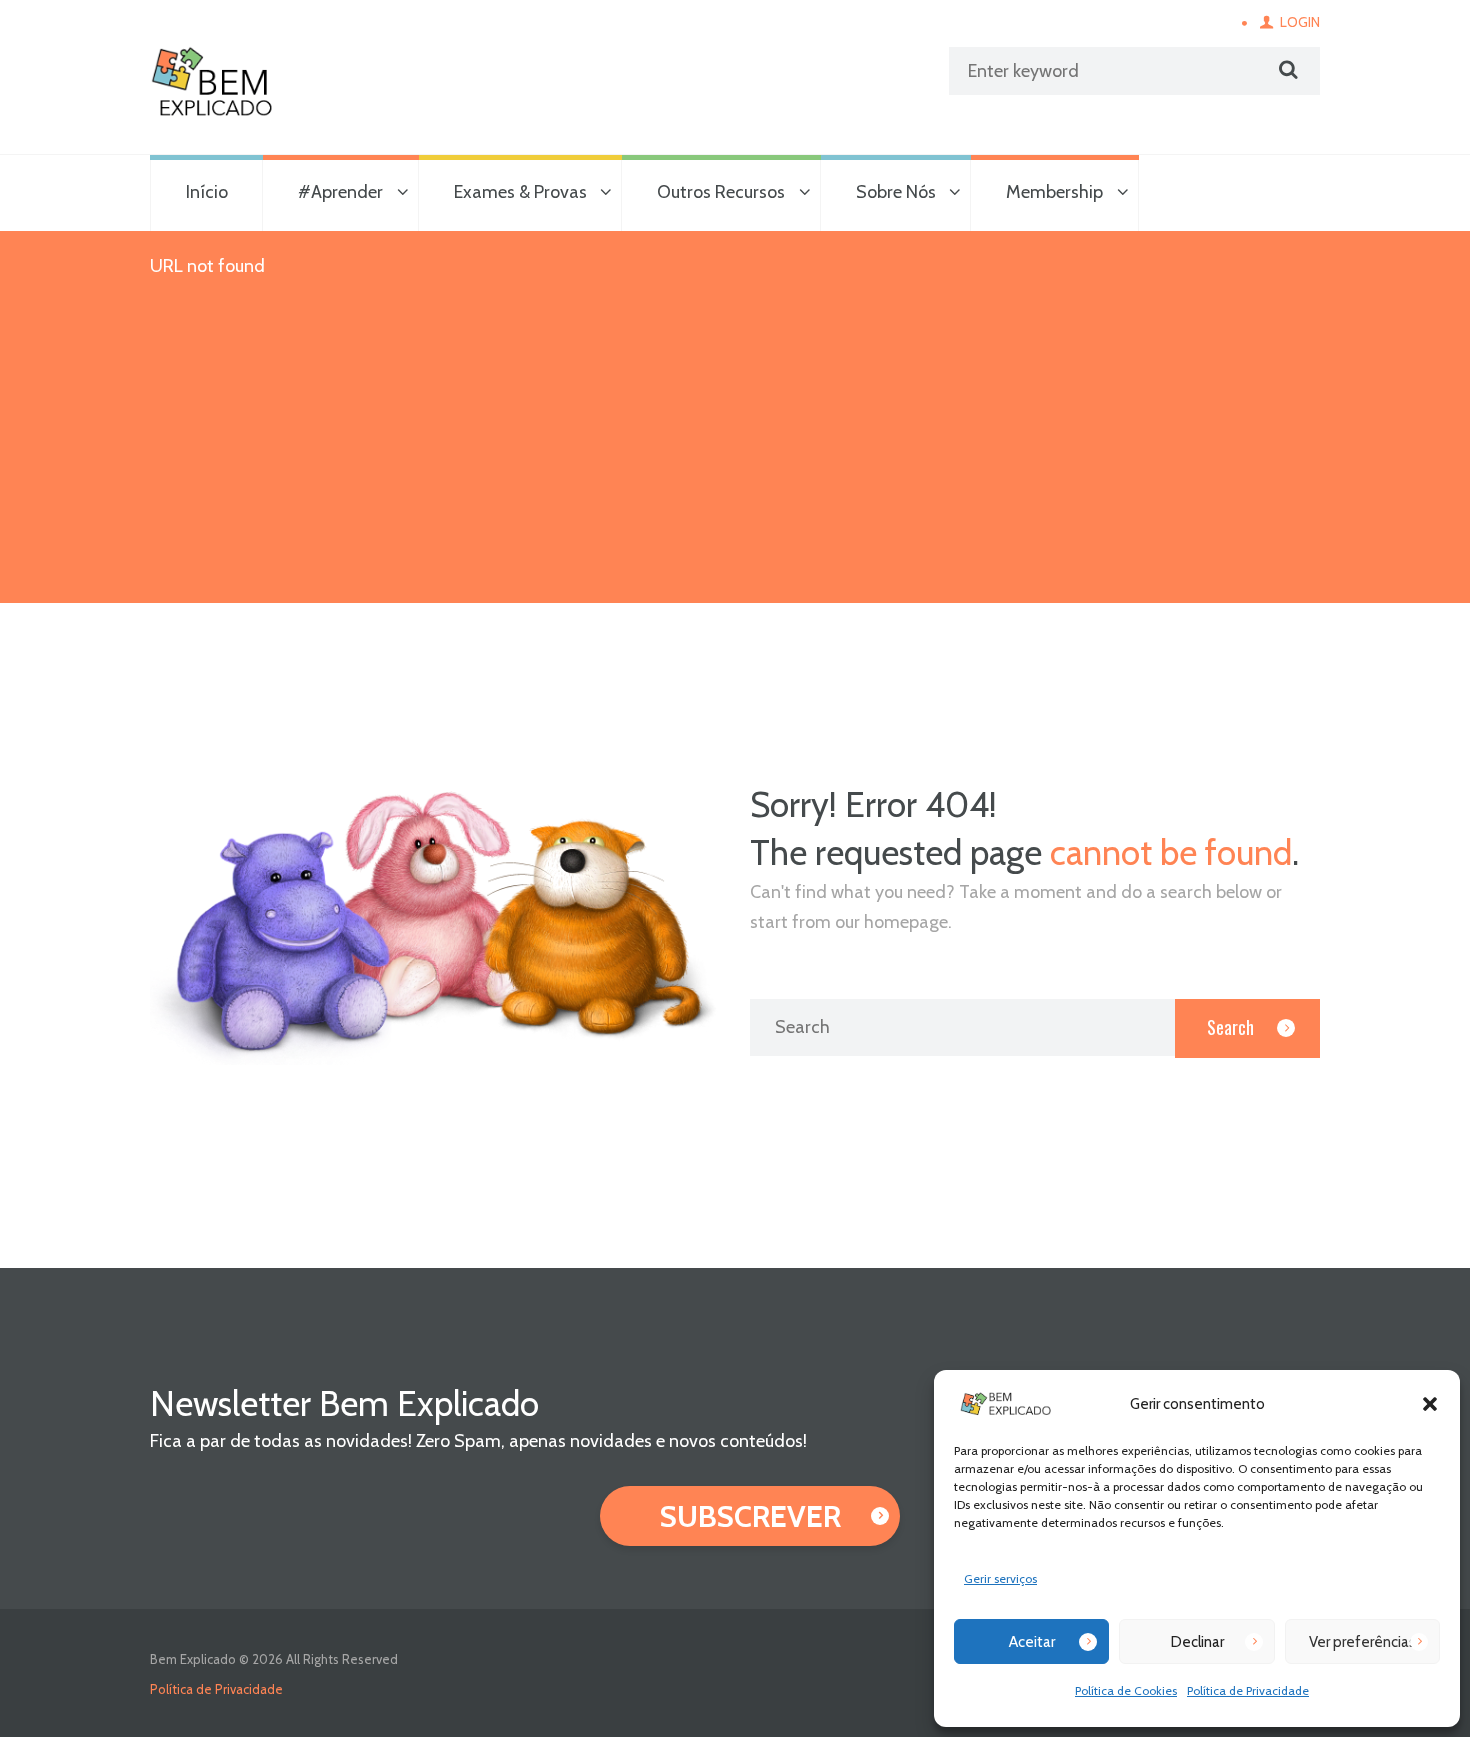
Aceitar (1032, 1642)
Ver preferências (1362, 1642)
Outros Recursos (721, 192)
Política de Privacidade (1248, 1690)
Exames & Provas (520, 192)
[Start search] (1286, 70)
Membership (1054, 192)
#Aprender (340, 192)
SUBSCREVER (750, 1516)
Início (207, 192)
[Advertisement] (735, 453)
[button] (1430, 1404)
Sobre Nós (896, 192)
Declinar (1197, 1642)
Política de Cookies (1126, 1690)
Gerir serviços (1000, 1578)
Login (1300, 22)
